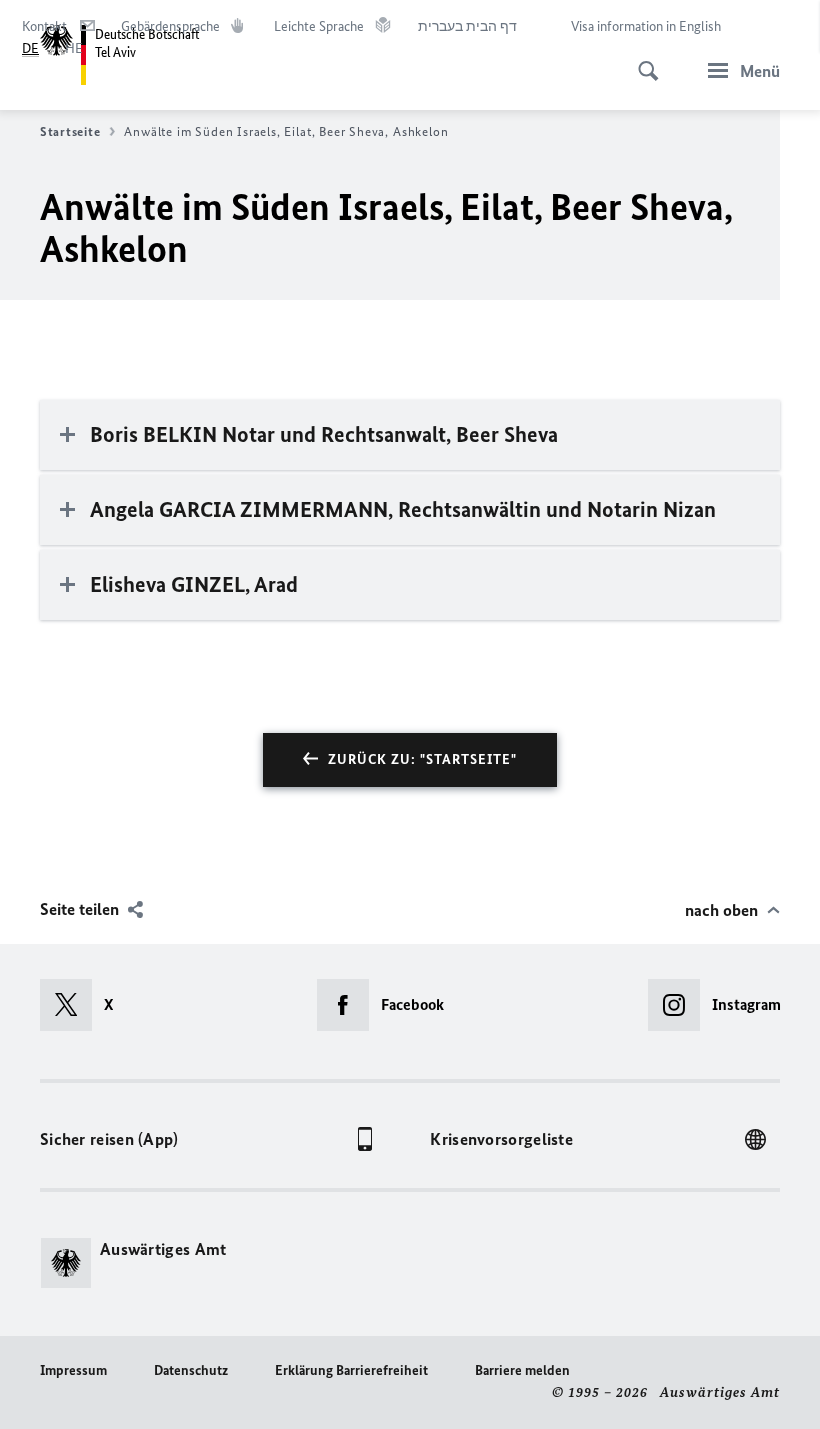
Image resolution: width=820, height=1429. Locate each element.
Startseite (70, 131)
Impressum (73, 1370)
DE (30, 48)
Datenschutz (191, 1370)
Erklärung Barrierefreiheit (351, 1370)
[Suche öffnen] (642, 60)
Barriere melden (522, 1370)
